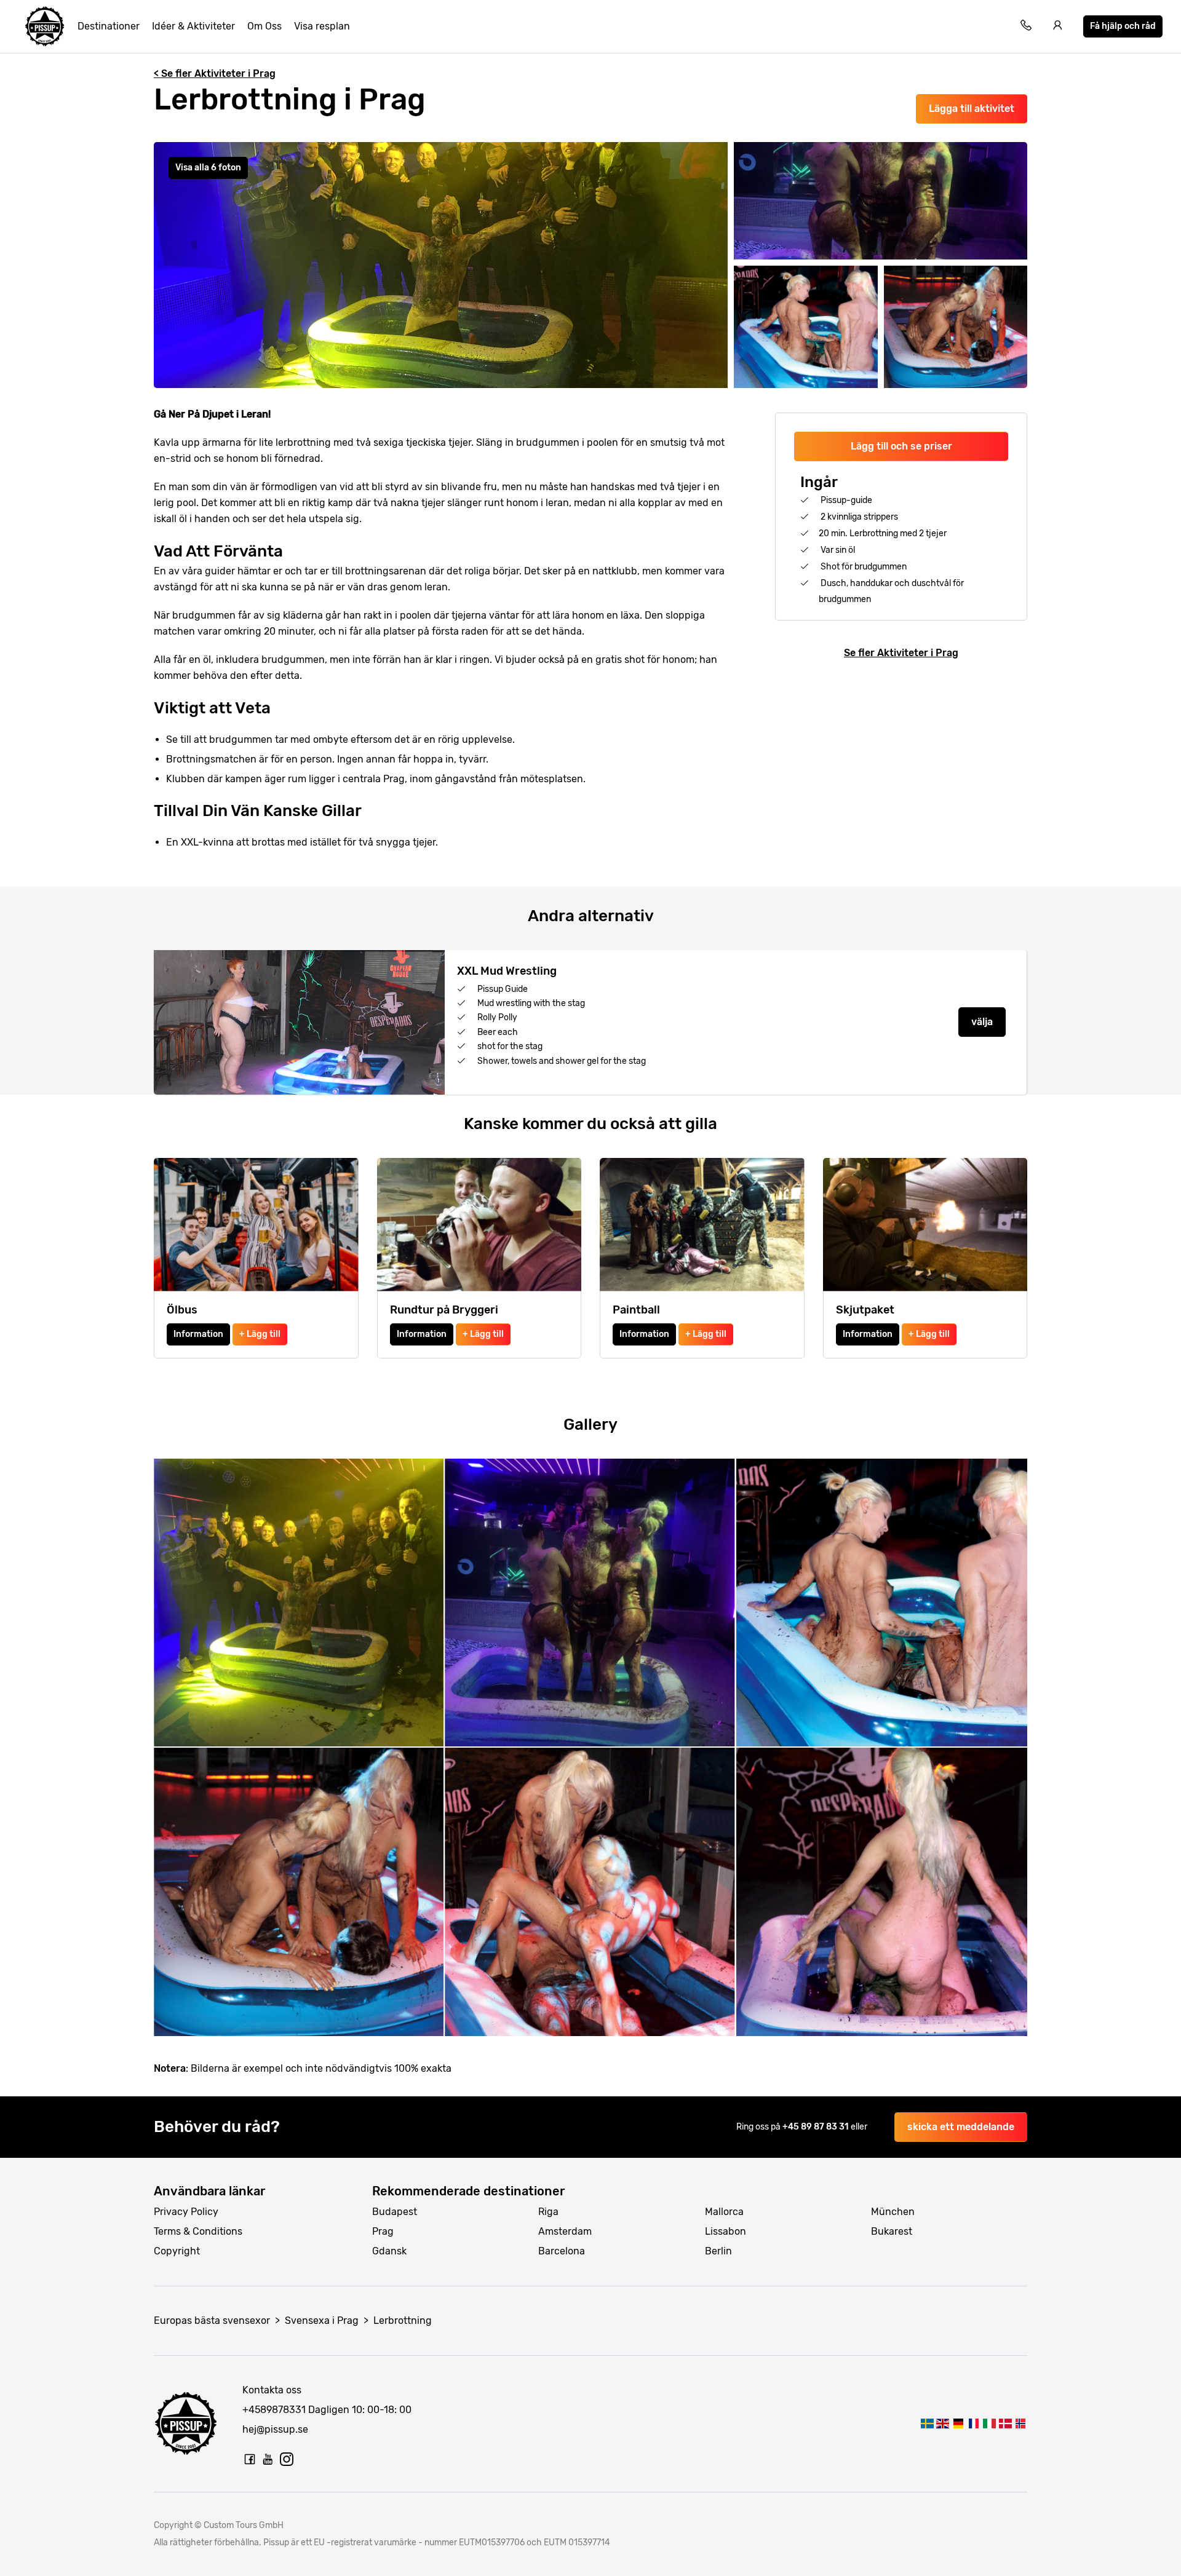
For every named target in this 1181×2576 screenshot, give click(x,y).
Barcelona (562, 2251)
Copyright (177, 2251)
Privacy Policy (186, 2212)
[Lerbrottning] (927, 2423)
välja (982, 1022)
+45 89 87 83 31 (817, 2127)
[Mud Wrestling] (943, 2423)
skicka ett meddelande (961, 2127)
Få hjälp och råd (1123, 26)
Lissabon (726, 2231)
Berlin (718, 2251)
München (893, 2212)
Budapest (395, 2212)
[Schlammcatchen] (958, 2423)
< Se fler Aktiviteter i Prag (215, 73)
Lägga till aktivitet (972, 109)
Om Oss (264, 26)
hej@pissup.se (275, 2429)
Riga (548, 2212)
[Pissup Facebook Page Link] (250, 2459)
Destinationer (109, 26)
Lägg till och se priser (901, 446)
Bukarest (892, 2231)
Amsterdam (565, 2231)
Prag (383, 2231)
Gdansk (389, 2251)
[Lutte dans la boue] (974, 2423)
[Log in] (1058, 27)
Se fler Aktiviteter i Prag (901, 653)
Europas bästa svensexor (212, 2320)
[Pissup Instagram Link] (287, 2459)
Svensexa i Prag (322, 2320)
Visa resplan (322, 26)
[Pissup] (45, 26)
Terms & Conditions (198, 2231)
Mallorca (724, 2212)
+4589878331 (274, 2410)
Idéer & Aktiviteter (193, 26)
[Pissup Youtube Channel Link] (268, 2459)
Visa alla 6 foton (208, 168)
